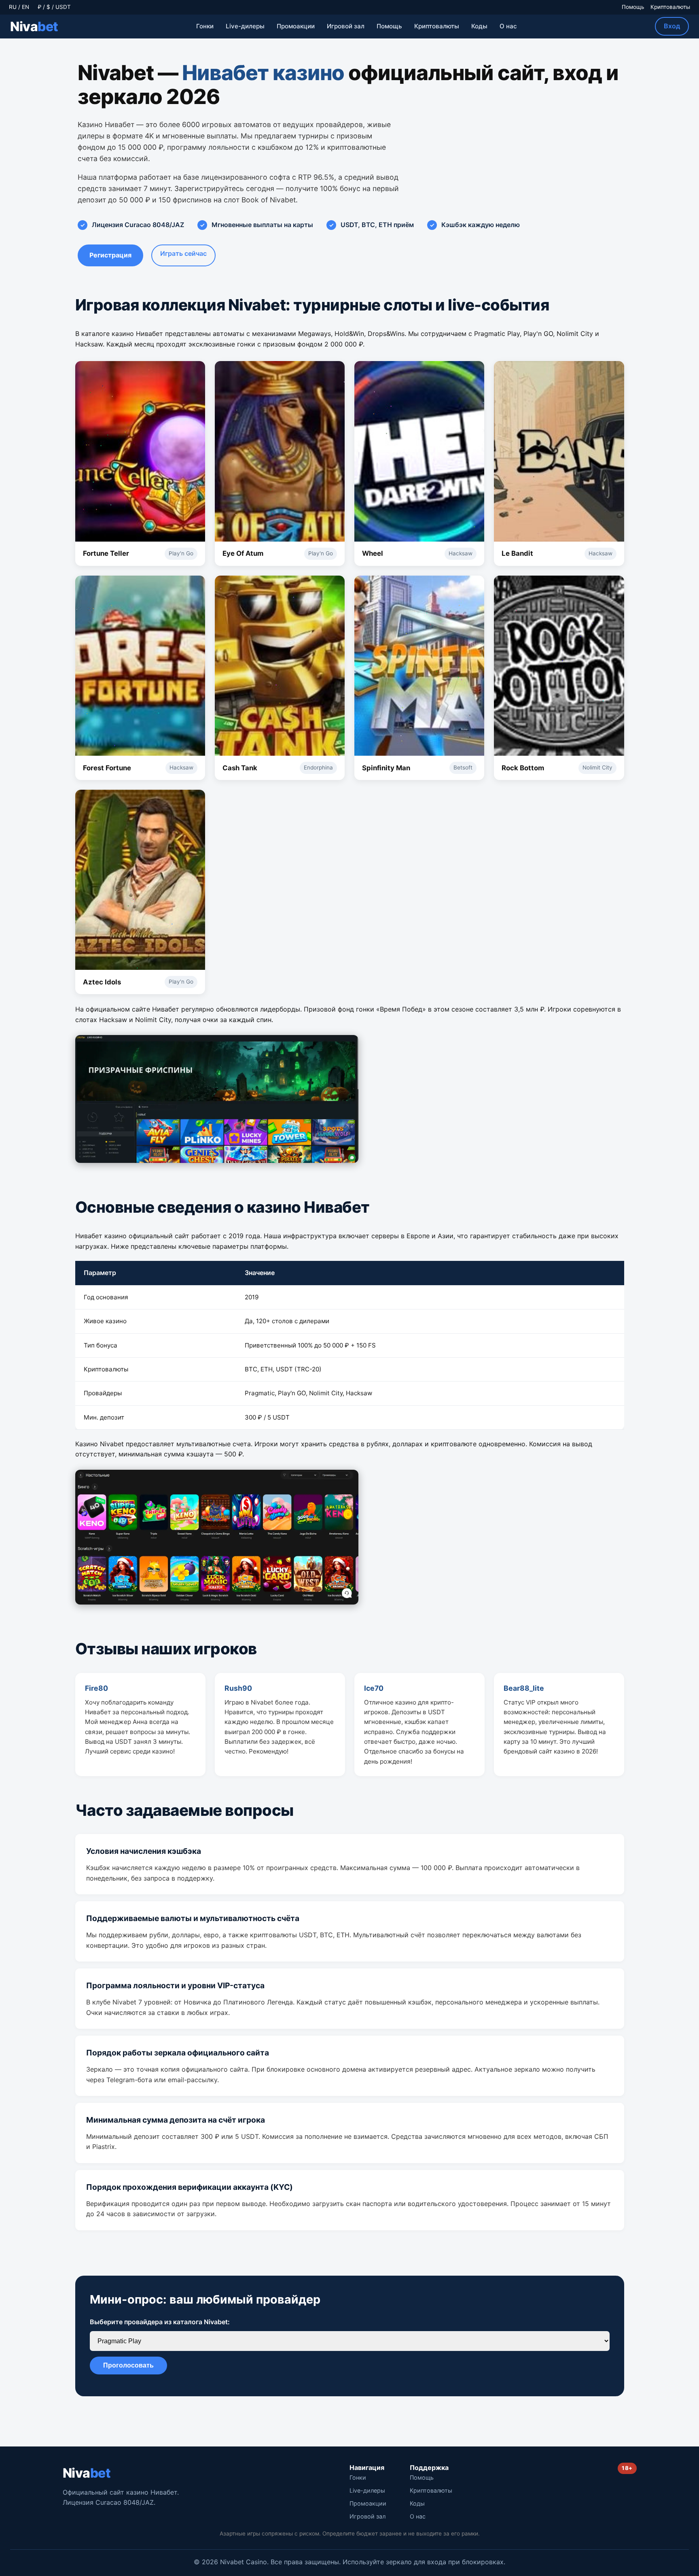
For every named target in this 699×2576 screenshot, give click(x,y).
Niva (34, 27)
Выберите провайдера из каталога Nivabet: (160, 2322)
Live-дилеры (245, 26)
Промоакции (296, 26)
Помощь (633, 7)
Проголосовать (128, 2365)
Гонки (205, 26)
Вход (672, 26)
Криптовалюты (670, 7)
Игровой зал (346, 26)
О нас (508, 26)
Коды (479, 26)
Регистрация (110, 255)
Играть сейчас (183, 253)
